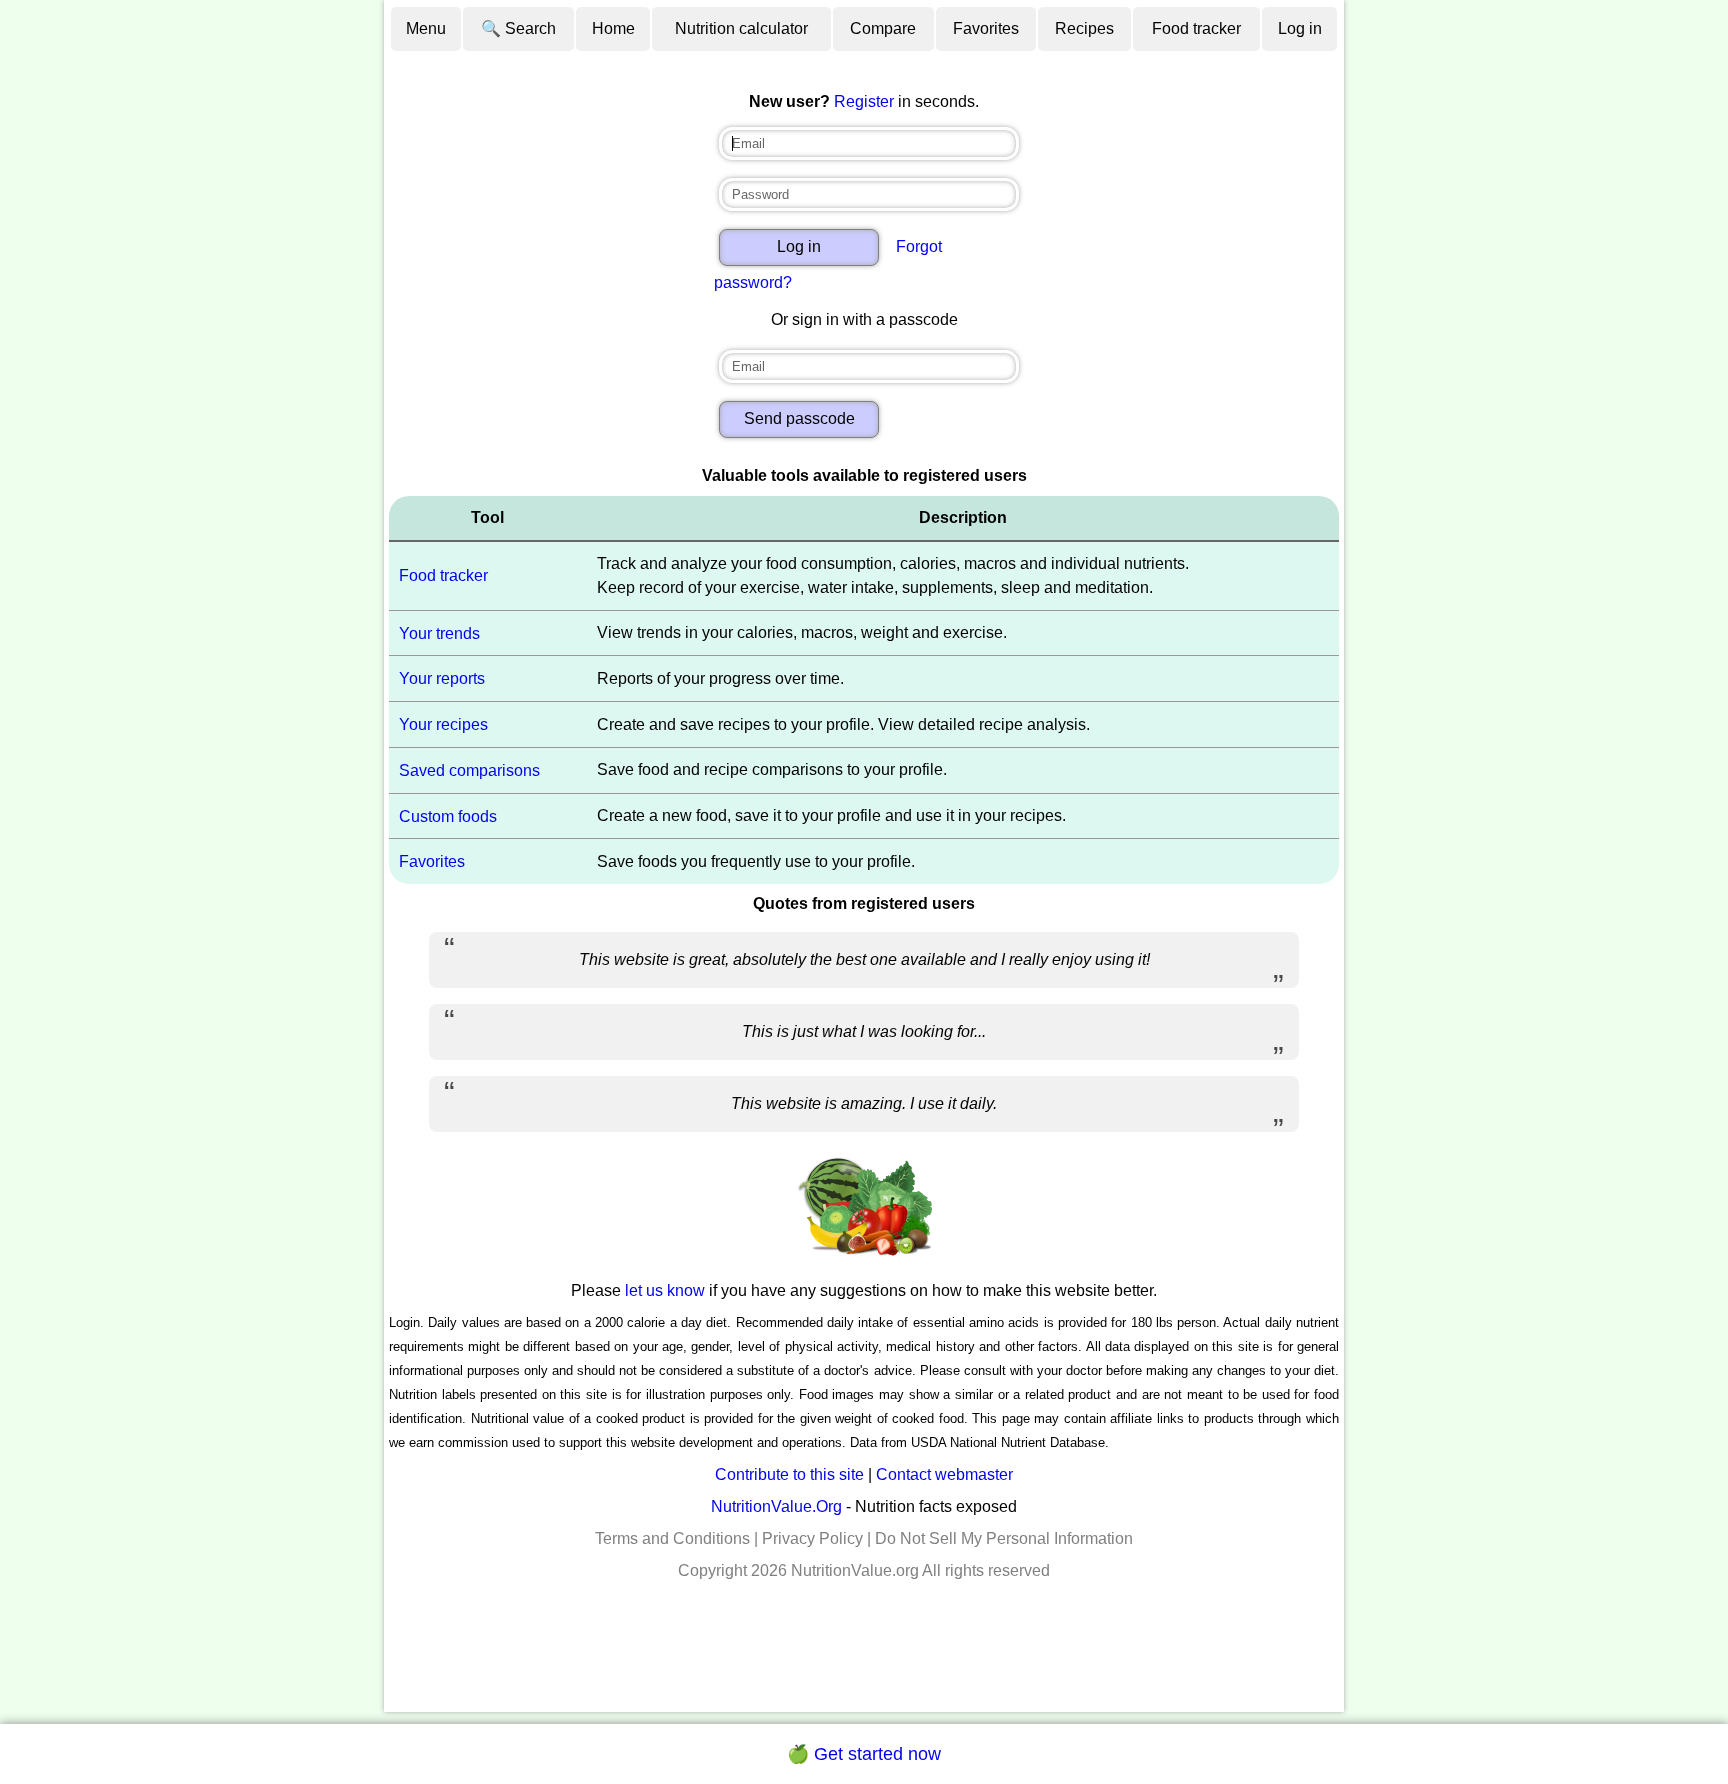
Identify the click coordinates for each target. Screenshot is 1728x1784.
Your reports (442, 678)
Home (613, 28)
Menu (426, 28)
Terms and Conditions (672, 1538)
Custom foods (448, 815)
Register (864, 101)
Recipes (1084, 28)
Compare (883, 28)
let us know (665, 1290)
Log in (1300, 28)
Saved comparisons (469, 770)
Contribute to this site (789, 1474)
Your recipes (443, 724)
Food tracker (1196, 28)
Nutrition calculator (741, 28)
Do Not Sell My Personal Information (1004, 1538)
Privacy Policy (812, 1538)
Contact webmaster (944, 1474)
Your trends (439, 632)
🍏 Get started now (864, 1754)
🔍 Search (518, 28)
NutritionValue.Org (776, 1506)
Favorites (986, 28)
